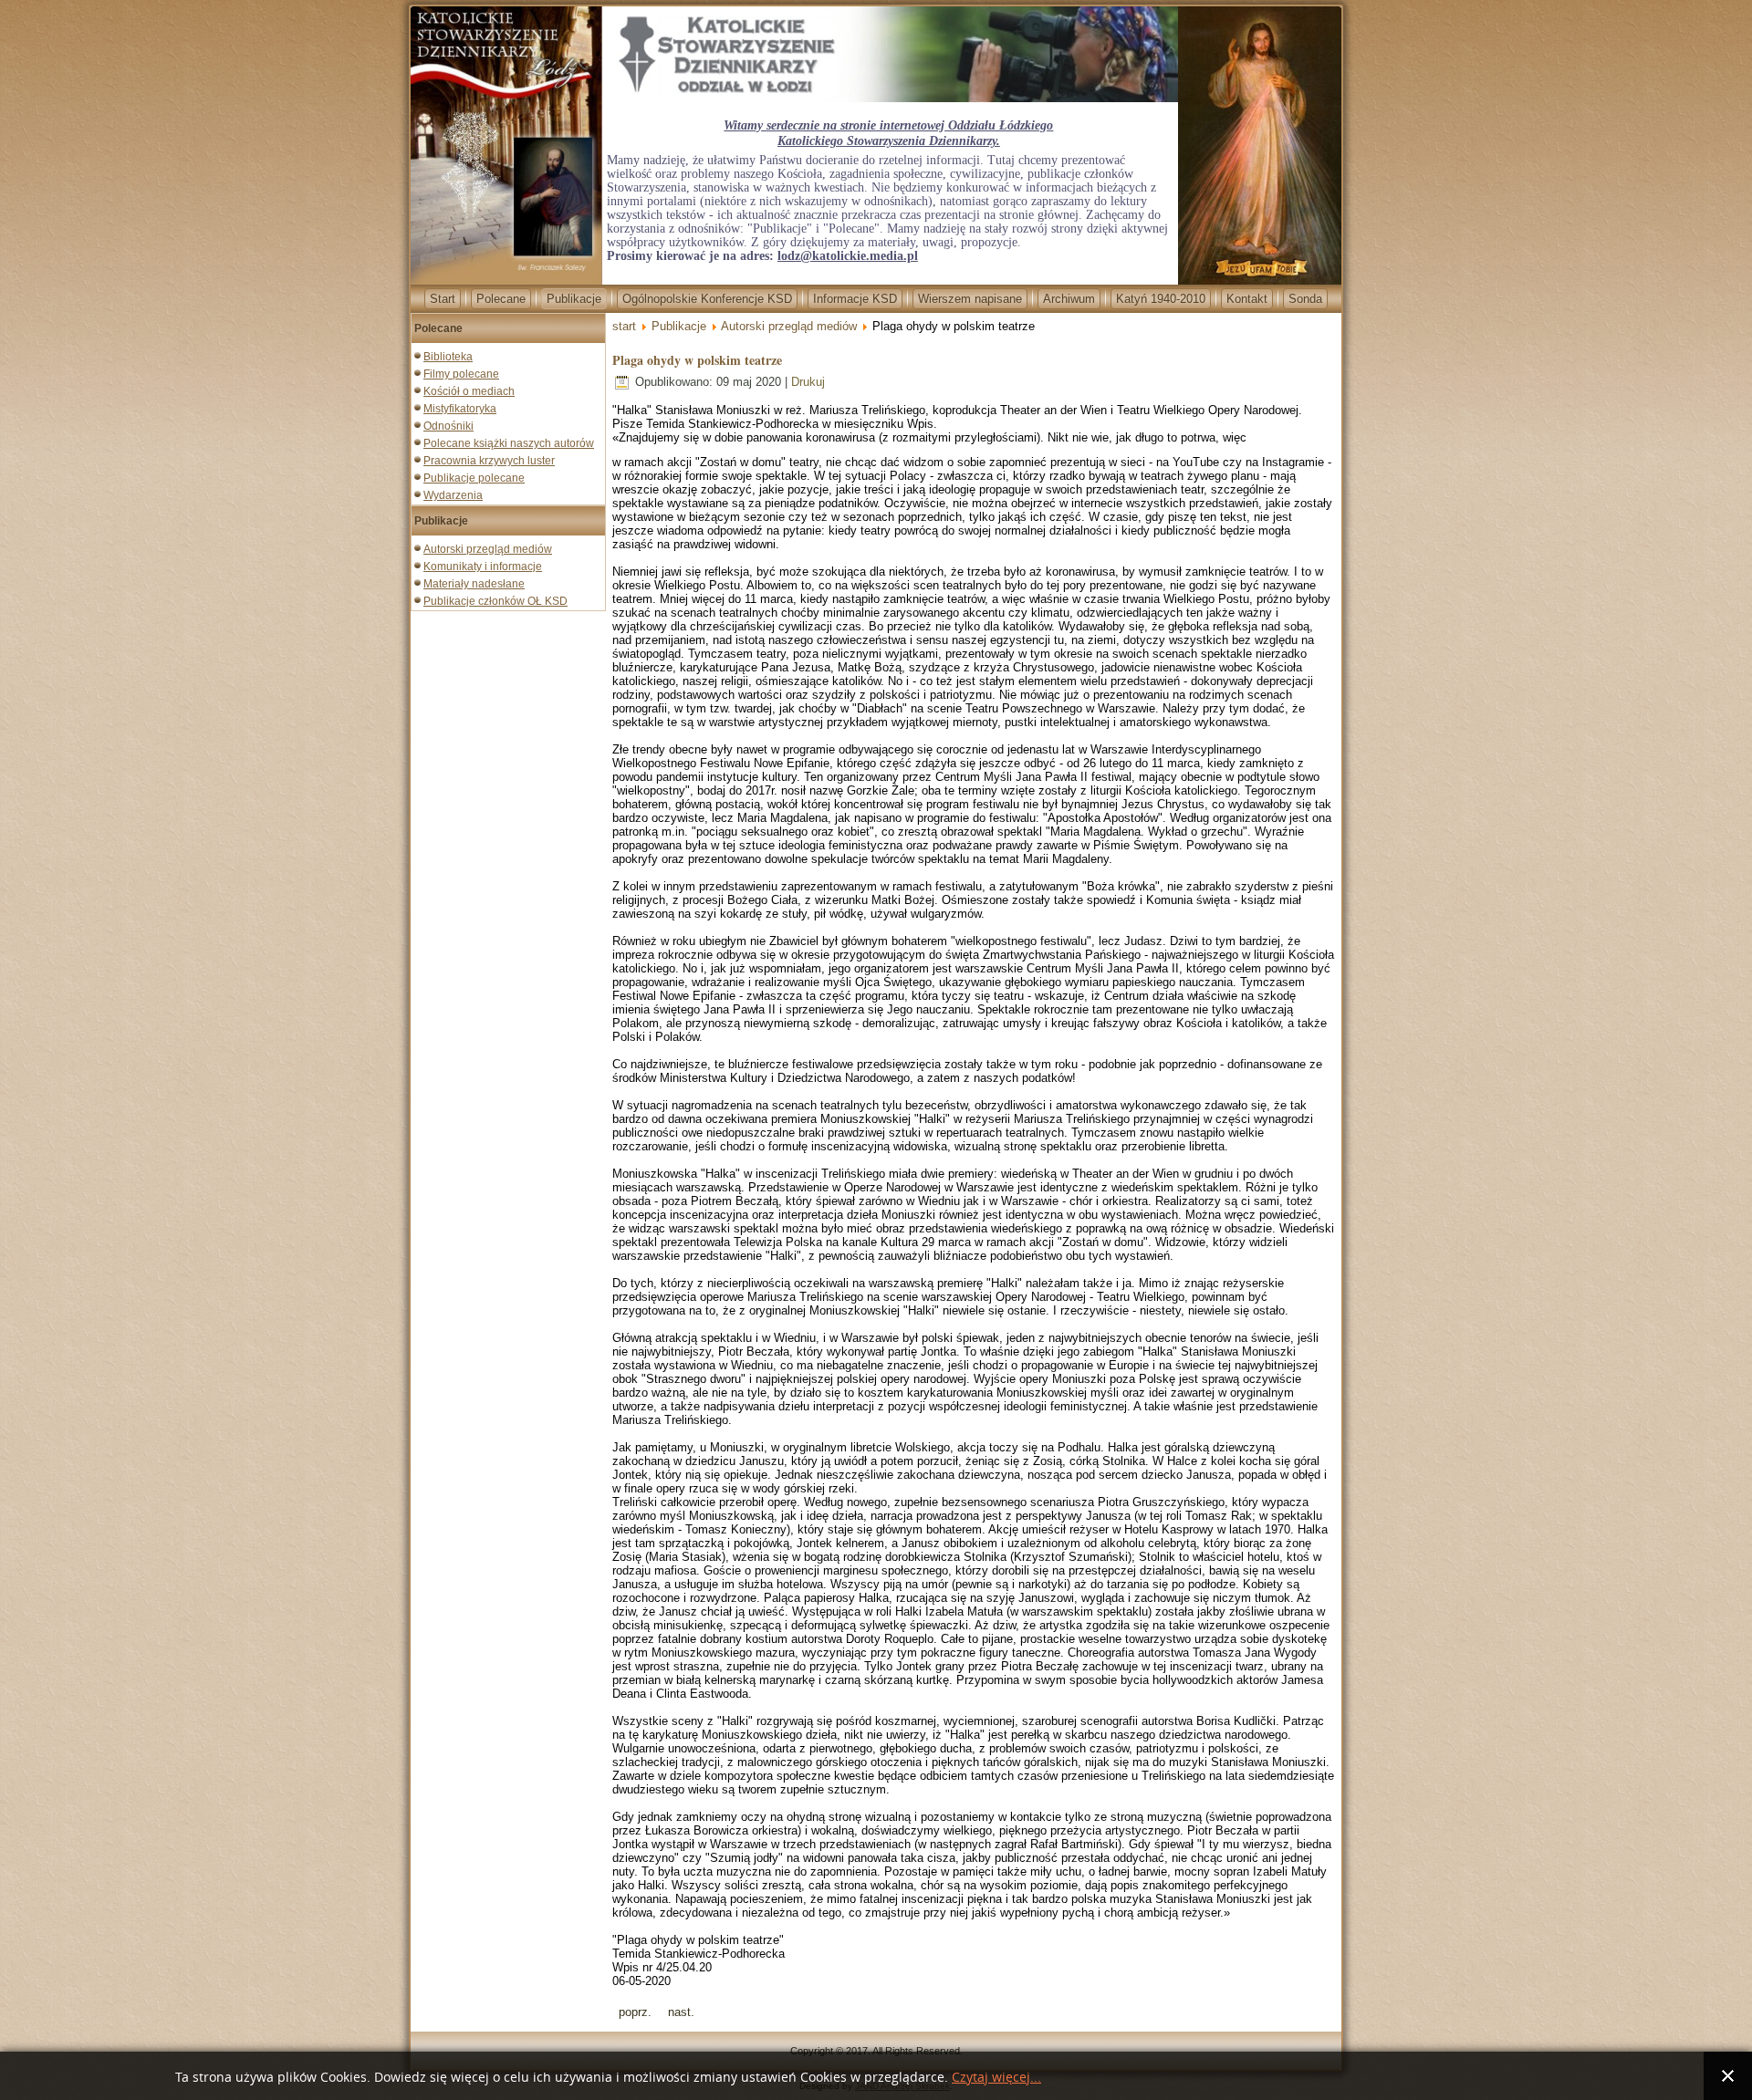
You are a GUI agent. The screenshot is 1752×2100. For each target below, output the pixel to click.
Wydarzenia (453, 495)
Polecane (501, 299)
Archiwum (1069, 299)
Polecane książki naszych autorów (509, 443)
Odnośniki (448, 426)
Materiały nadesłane (474, 584)
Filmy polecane (461, 374)
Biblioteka (448, 357)
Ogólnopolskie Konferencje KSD (707, 299)
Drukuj (808, 382)
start (624, 326)
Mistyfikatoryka (460, 409)
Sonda (1305, 299)
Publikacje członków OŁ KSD (495, 601)
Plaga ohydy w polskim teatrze (697, 360)
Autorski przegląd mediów (488, 549)
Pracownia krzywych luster (489, 461)
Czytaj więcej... (996, 2078)
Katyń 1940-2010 (1161, 299)
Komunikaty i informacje (483, 567)
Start (443, 299)
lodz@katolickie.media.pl (848, 256)
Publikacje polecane (474, 478)
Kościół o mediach (469, 391)
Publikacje (574, 299)
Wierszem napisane (970, 299)
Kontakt (1247, 299)
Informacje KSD (855, 299)
